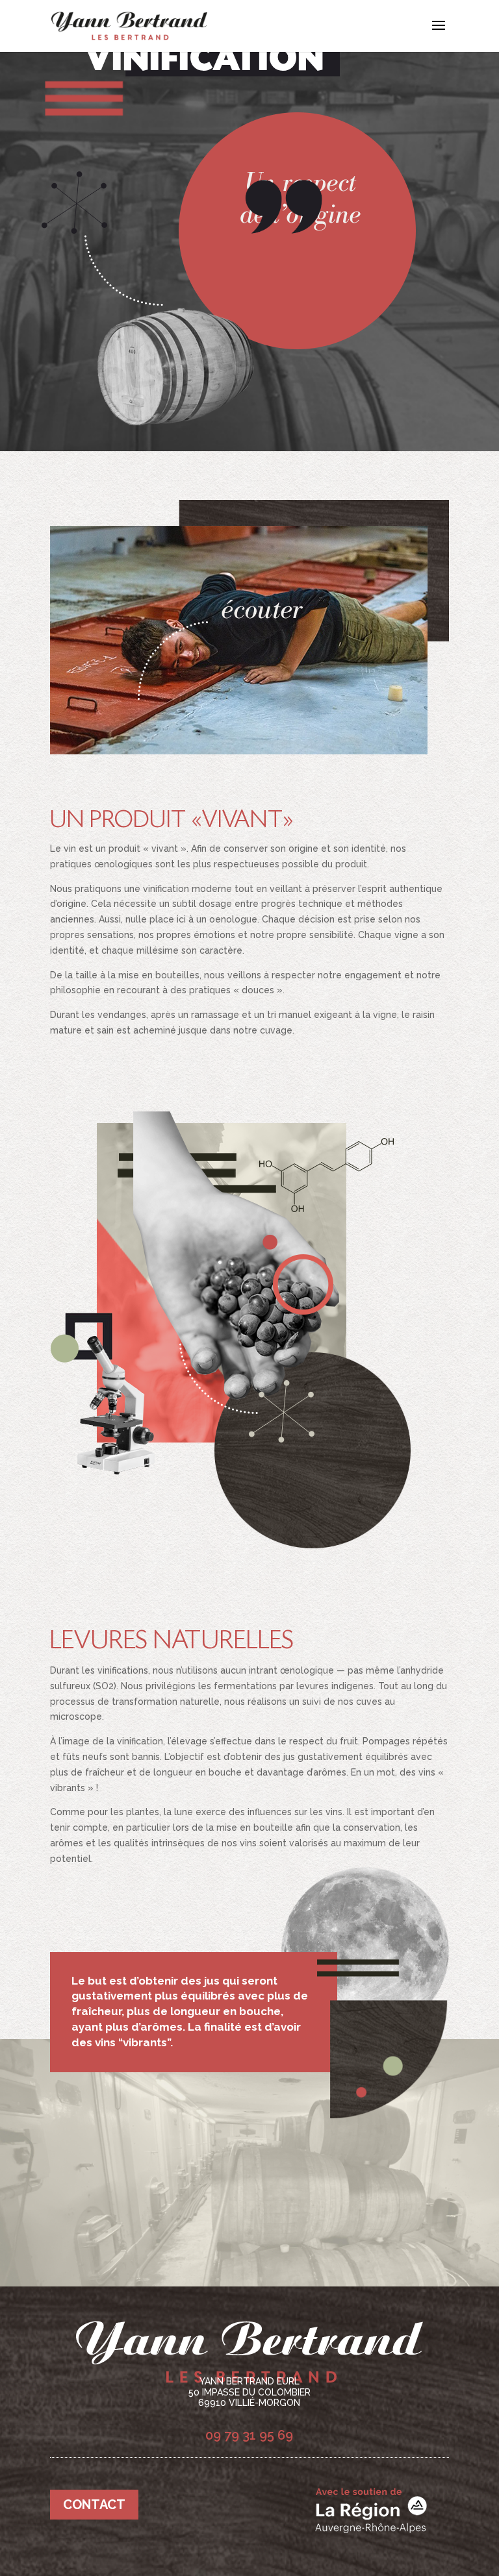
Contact (94, 2505)
